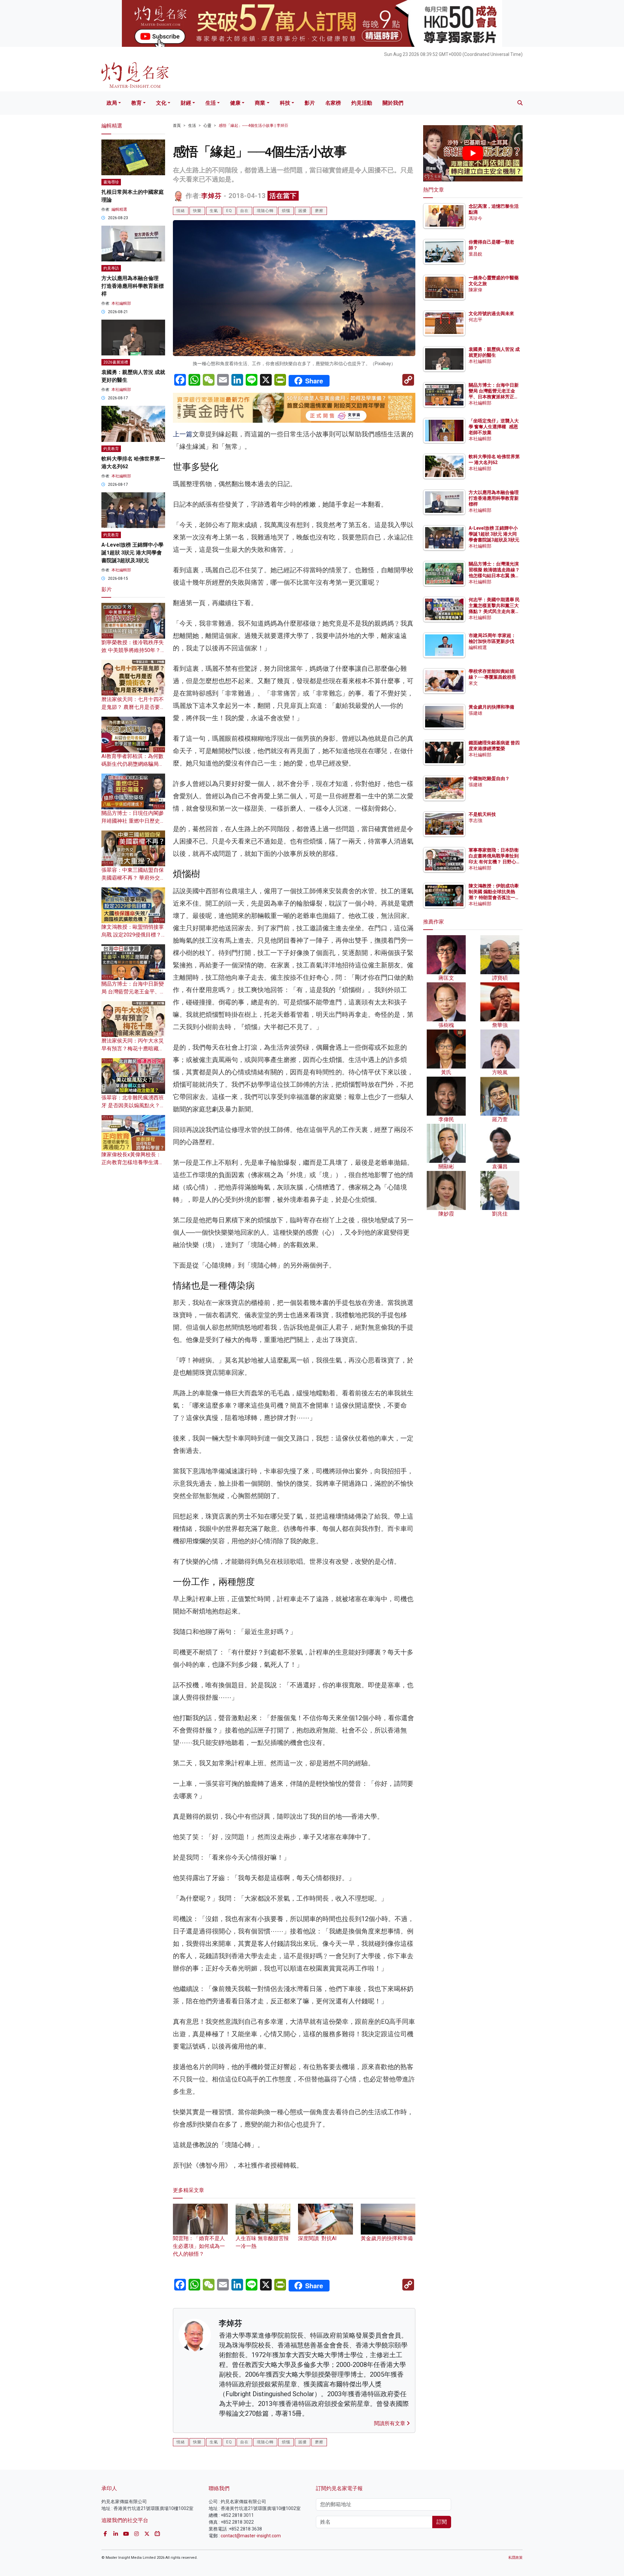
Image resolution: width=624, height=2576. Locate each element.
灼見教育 (111, 449)
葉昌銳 (475, 254)
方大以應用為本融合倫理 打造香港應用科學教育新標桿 (133, 286)
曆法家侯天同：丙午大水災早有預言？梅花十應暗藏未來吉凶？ (133, 1049)
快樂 (197, 211)
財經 (186, 103)
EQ (229, 211)
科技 (285, 103)
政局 (112, 103)
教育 (136, 103)
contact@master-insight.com (251, 2536)
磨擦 (319, 211)
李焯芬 (211, 196)
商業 (260, 103)
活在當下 (283, 196)
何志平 (475, 320)
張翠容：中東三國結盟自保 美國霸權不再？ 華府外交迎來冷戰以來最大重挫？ (133, 878)
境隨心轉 (265, 211)
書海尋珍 (111, 182)
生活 (211, 103)
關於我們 (393, 103)
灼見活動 (362, 103)
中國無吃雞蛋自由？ (489, 778)
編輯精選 (119, 209)
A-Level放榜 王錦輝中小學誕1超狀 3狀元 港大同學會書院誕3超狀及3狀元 (132, 553)
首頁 (177, 126)
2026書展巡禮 (116, 362)
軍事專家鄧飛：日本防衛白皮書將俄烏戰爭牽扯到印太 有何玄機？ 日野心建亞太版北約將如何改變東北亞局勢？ (494, 862)
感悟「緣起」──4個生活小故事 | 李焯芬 (253, 126)
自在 (244, 211)
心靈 (207, 126)
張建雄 (475, 713)
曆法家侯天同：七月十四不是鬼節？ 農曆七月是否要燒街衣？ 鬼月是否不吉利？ (133, 707)
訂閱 (442, 2522)
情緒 (181, 211)
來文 (473, 683)
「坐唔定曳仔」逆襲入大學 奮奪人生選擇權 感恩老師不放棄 (494, 427)
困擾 (303, 211)
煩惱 (286, 211)
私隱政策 (515, 2558)
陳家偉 (475, 290)
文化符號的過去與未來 (491, 313)
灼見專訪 (111, 268)
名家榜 (333, 103)
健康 (235, 103)
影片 (310, 103)
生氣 (214, 211)
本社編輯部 (121, 303)
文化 (161, 103)
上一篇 (183, 434)
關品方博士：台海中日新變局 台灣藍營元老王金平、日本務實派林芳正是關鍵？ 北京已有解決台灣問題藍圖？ (494, 397)
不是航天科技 (482, 814)
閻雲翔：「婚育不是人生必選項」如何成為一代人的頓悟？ (199, 2246)
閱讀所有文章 (390, 2423)
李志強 (475, 820)
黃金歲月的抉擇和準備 (491, 707)
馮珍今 (475, 218)
